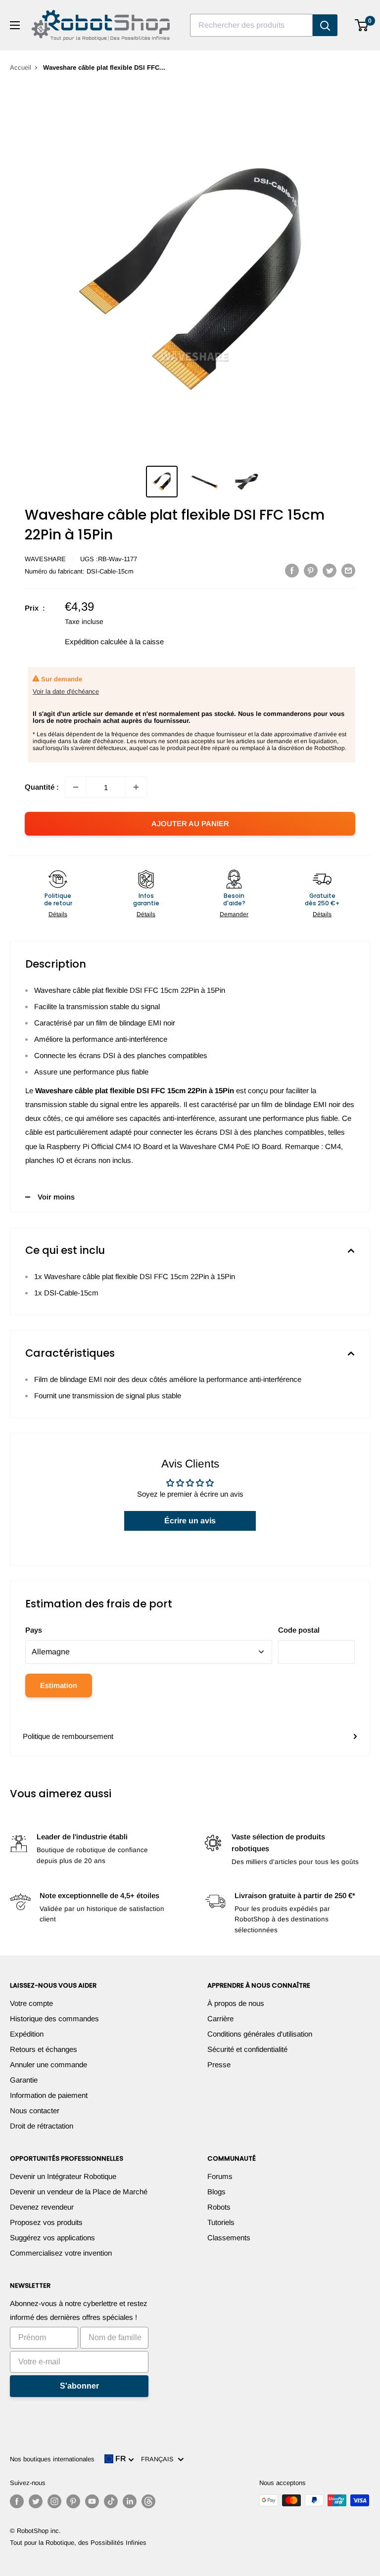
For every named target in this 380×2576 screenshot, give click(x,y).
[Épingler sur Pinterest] (311, 570)
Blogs (216, 2192)
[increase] (136, 787)
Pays (34, 1630)
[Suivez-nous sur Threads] (148, 2501)
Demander (234, 914)
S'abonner (79, 2386)
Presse (219, 2065)
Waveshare (45, 559)
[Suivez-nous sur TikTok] (111, 2501)
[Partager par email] (348, 570)
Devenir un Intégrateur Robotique (63, 2176)
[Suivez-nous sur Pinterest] (73, 2501)
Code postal (299, 1630)
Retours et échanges (44, 2049)
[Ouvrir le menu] (15, 25)
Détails (58, 914)
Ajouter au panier (190, 823)
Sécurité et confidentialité (247, 2049)
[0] (362, 25)
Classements (229, 2238)
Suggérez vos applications (52, 2238)
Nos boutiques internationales (52, 2459)
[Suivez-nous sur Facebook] (17, 2501)
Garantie (24, 2080)
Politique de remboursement (68, 1736)
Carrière (220, 2019)
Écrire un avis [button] (190, 1521)
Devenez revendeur (42, 2207)
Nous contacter (35, 2110)
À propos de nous (236, 2003)
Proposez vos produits (46, 2222)
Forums (220, 2176)
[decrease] (76, 787)
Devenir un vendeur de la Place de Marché (79, 2192)
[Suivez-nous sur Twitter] (36, 2501)
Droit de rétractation (42, 2126)
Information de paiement (49, 2095)
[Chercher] (325, 25)
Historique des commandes (54, 2019)
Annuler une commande (48, 2065)
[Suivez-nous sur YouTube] (92, 2501)
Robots (219, 2207)
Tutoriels (221, 2222)
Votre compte (31, 2003)
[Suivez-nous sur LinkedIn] (130, 2501)
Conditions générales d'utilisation (260, 2034)
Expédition (27, 2034)
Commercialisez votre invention (61, 2253)
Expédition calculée (96, 642)
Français (159, 2459)
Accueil (21, 67)
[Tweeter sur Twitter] (330, 570)
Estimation (59, 1685)
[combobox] (251, 25)
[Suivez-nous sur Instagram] (54, 2501)
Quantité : (42, 787)
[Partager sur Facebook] (292, 570)
